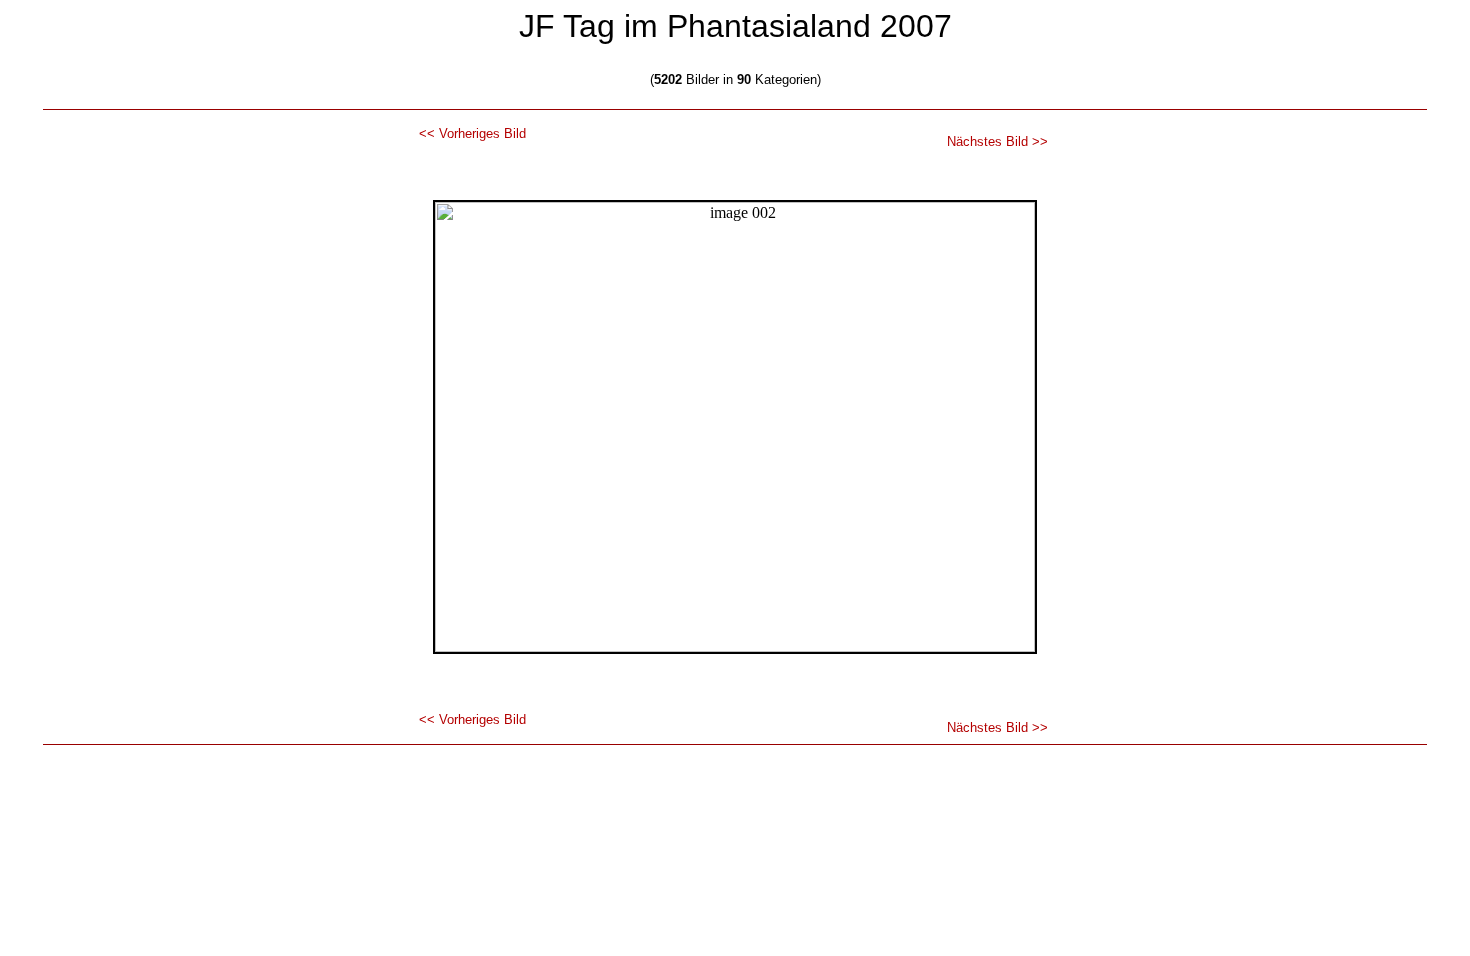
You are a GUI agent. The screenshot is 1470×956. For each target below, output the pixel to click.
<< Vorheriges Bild (472, 133)
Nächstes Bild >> (997, 141)
